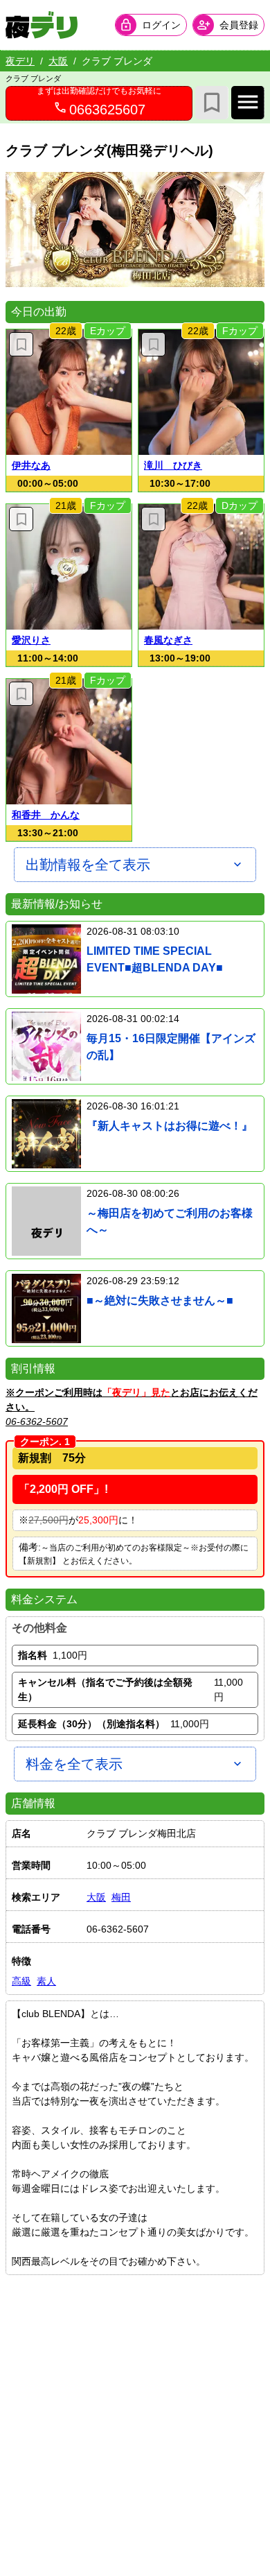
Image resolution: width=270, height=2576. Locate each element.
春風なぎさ (168, 640)
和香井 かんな (46, 815)
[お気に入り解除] (21, 344)
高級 (21, 1981)
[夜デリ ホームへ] (42, 25)
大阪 (58, 61)
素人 (46, 1981)
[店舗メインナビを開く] (248, 103)
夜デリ (20, 61)
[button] (69, 392)
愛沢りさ (31, 640)
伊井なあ (31, 465)
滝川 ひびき (173, 465)
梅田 (121, 1897)
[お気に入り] (212, 103)
